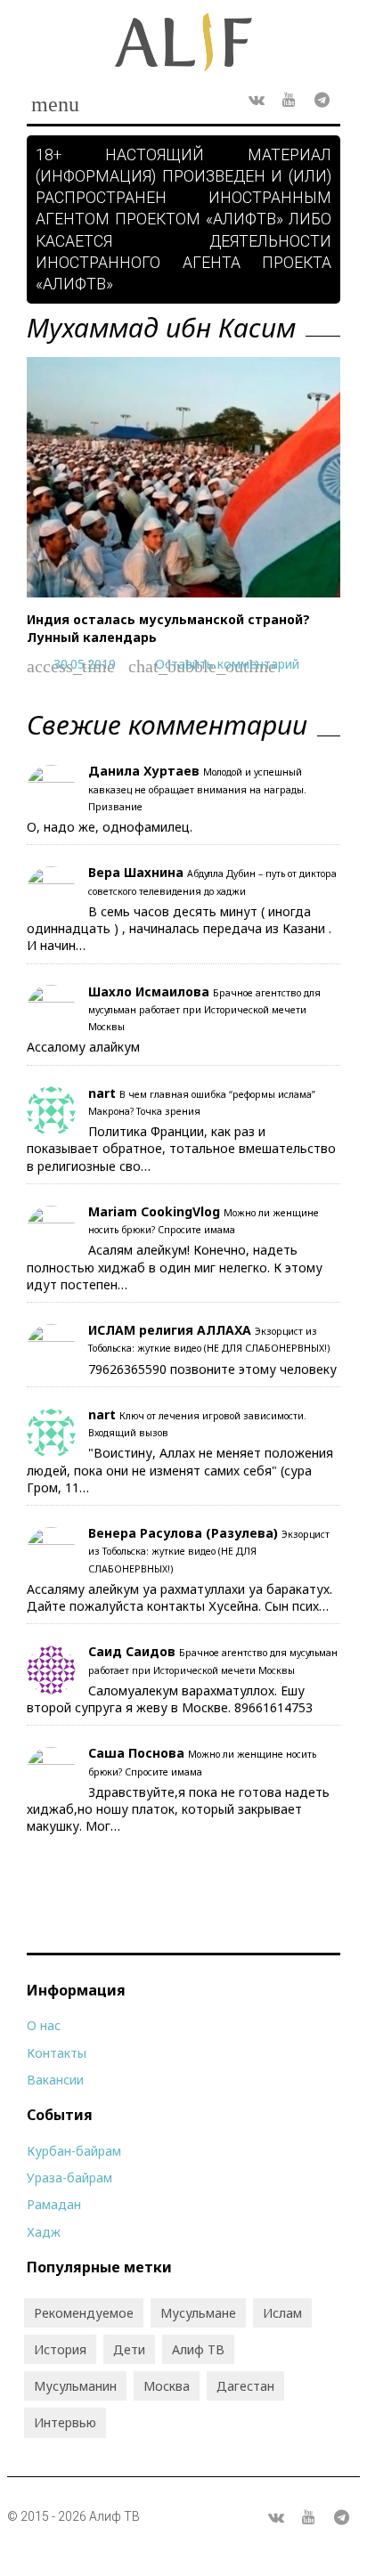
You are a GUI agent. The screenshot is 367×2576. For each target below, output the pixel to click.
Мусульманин (75, 2386)
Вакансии (55, 2080)
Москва (167, 2386)
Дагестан (245, 2386)
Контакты (57, 2053)
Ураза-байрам (69, 2178)
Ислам (282, 2313)
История (60, 2349)
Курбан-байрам (74, 2151)
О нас (44, 2025)
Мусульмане (198, 2313)
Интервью (65, 2422)
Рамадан (54, 2204)
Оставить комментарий (227, 664)
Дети (129, 2349)
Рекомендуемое (84, 2313)
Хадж (44, 2232)
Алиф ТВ (198, 2349)
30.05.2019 (85, 664)
